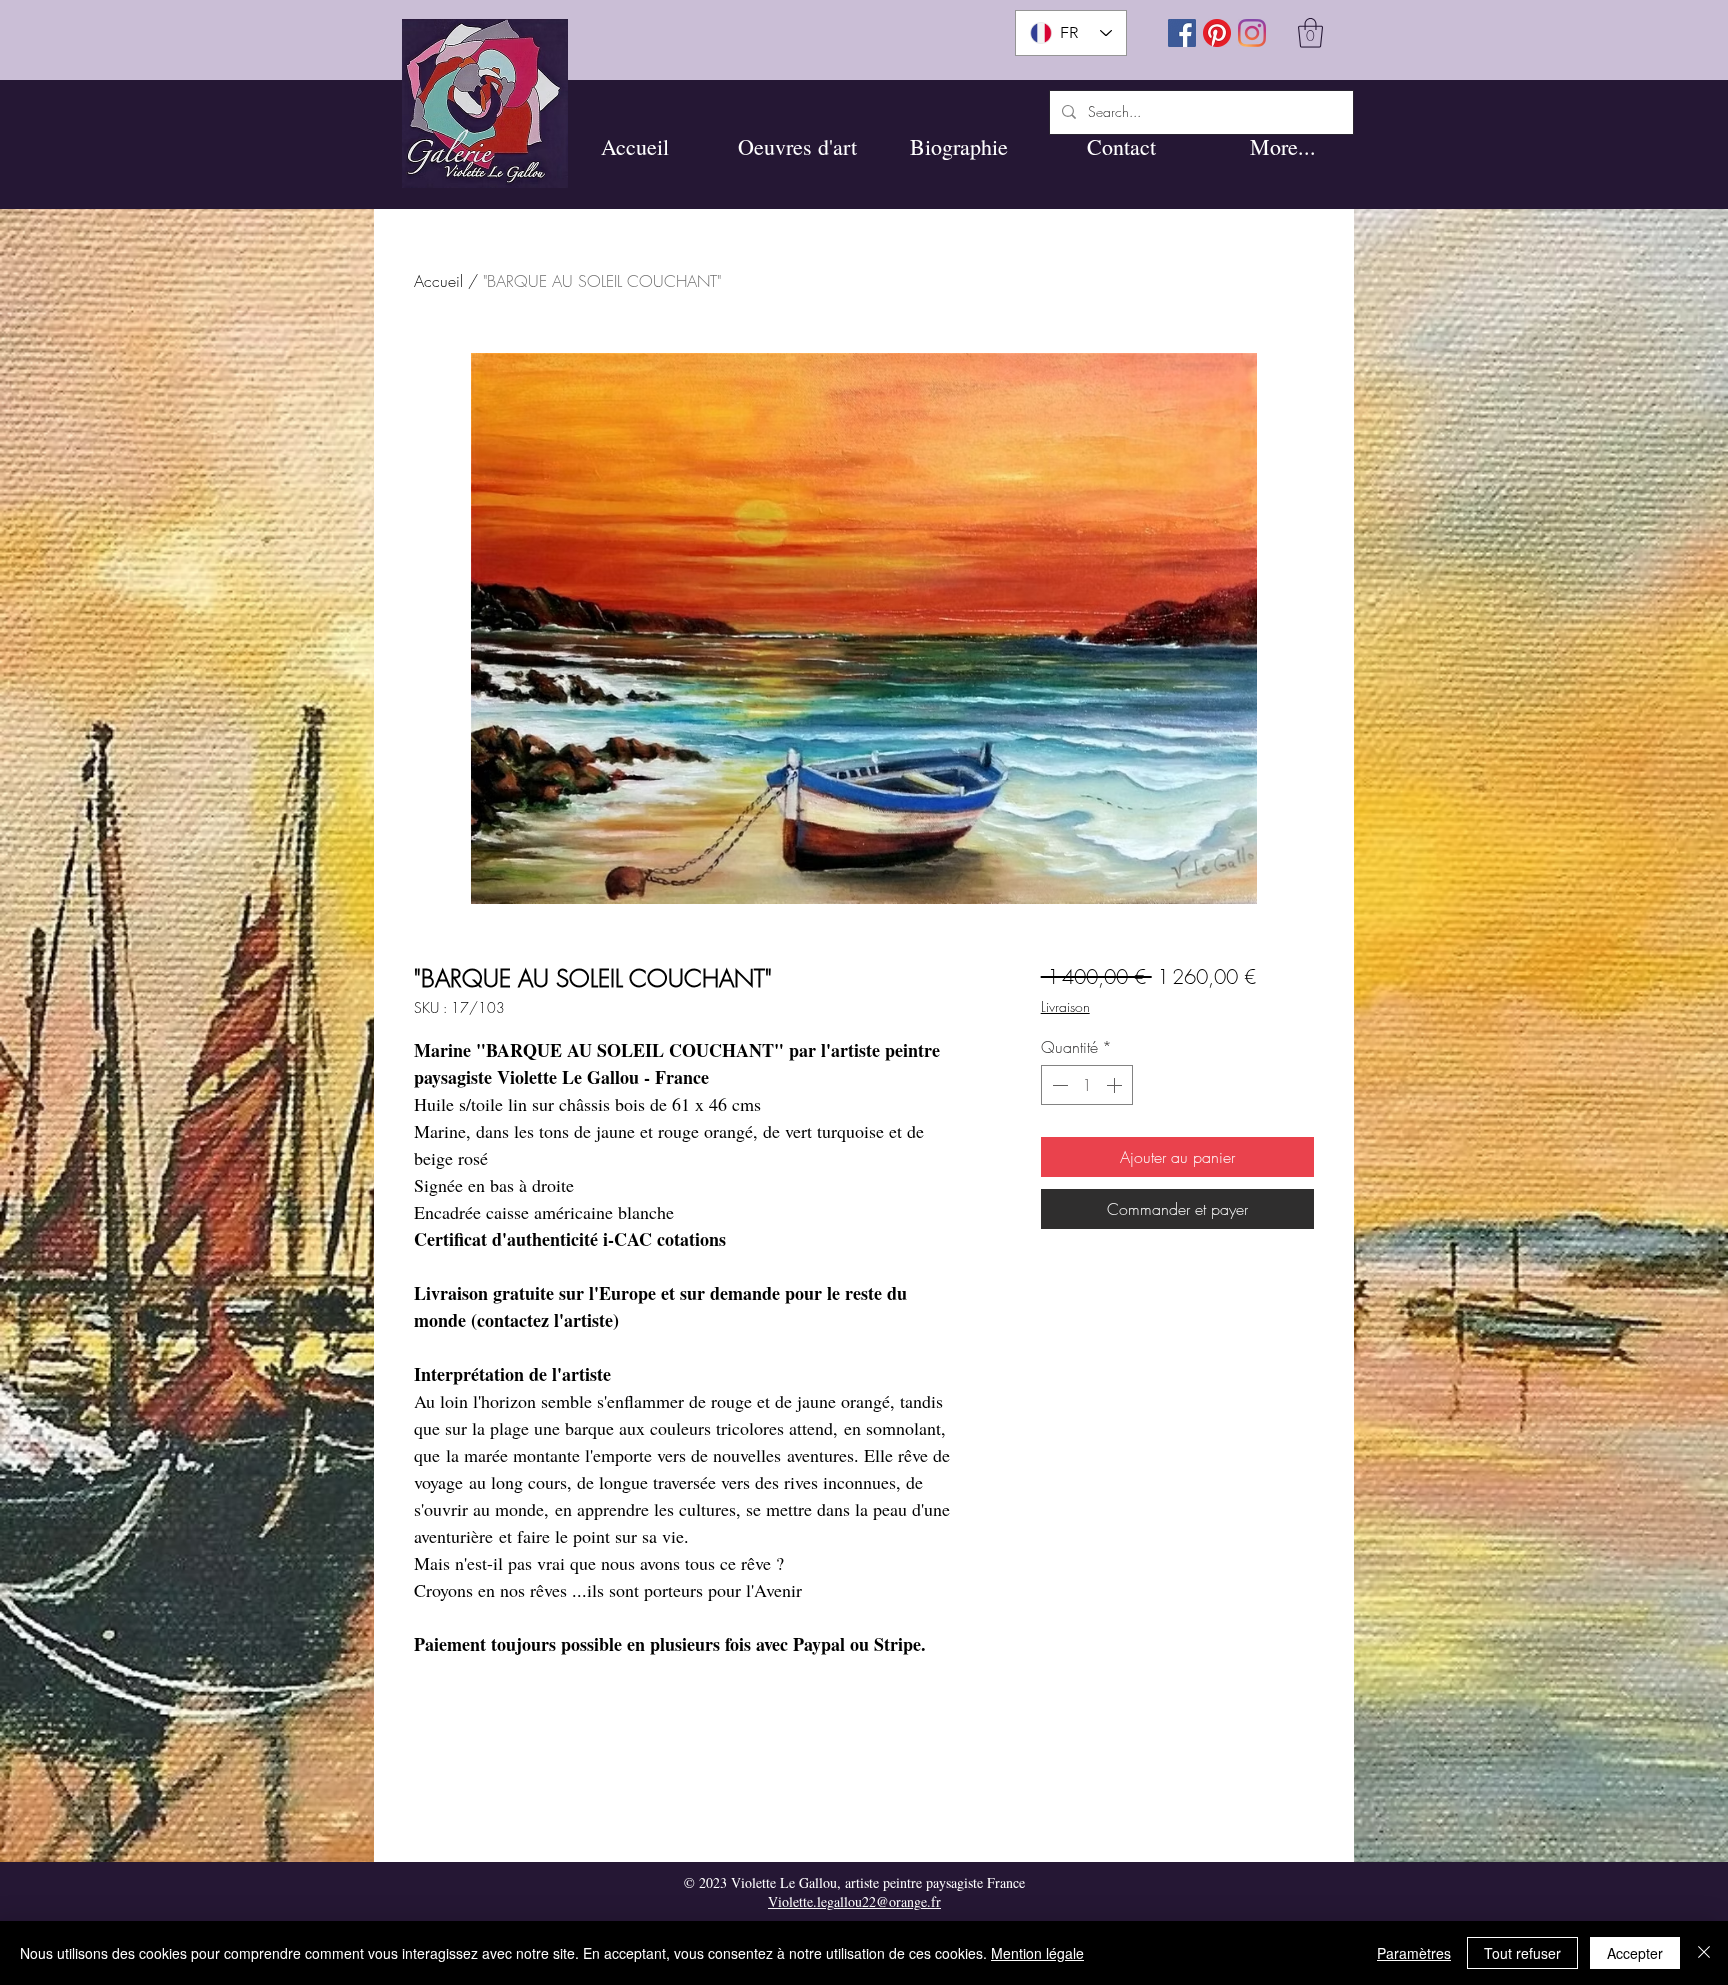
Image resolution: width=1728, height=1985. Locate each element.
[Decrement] (1058, 1085)
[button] (797, 147)
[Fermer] (1704, 1953)
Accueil (438, 281)
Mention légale (1037, 1953)
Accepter (1635, 1953)
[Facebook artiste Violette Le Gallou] (1182, 33)
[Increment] (1116, 1085)
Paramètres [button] (1414, 1953)
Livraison (1065, 1006)
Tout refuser (1522, 1953)
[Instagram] (1252, 33)
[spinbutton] (1087, 1085)
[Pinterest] (1217, 33)
